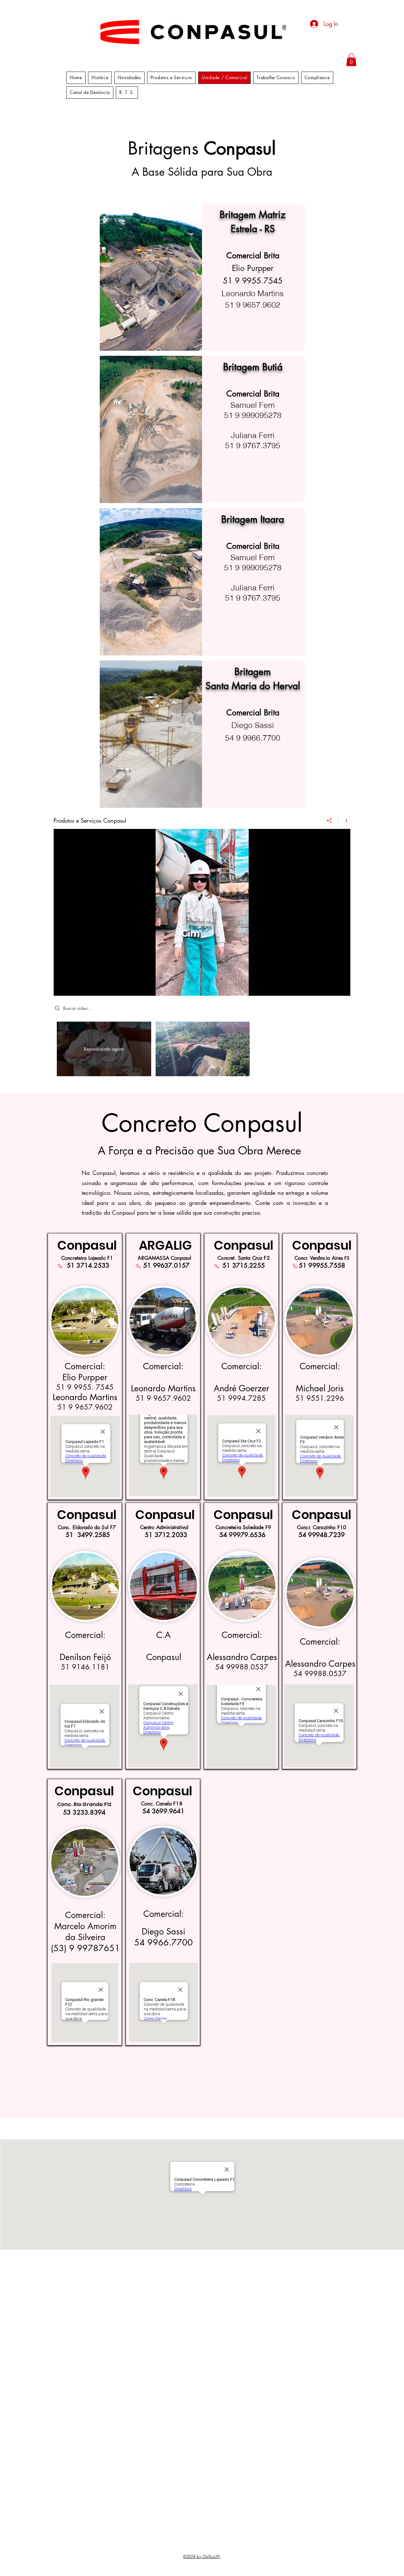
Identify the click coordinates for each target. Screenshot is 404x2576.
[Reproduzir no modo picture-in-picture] (331, 987)
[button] (351, 60)
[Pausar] (62, 987)
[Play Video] (202, 1049)
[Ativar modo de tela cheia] (342, 987)
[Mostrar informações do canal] (344, 820)
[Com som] (73, 987)
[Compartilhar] (329, 820)
